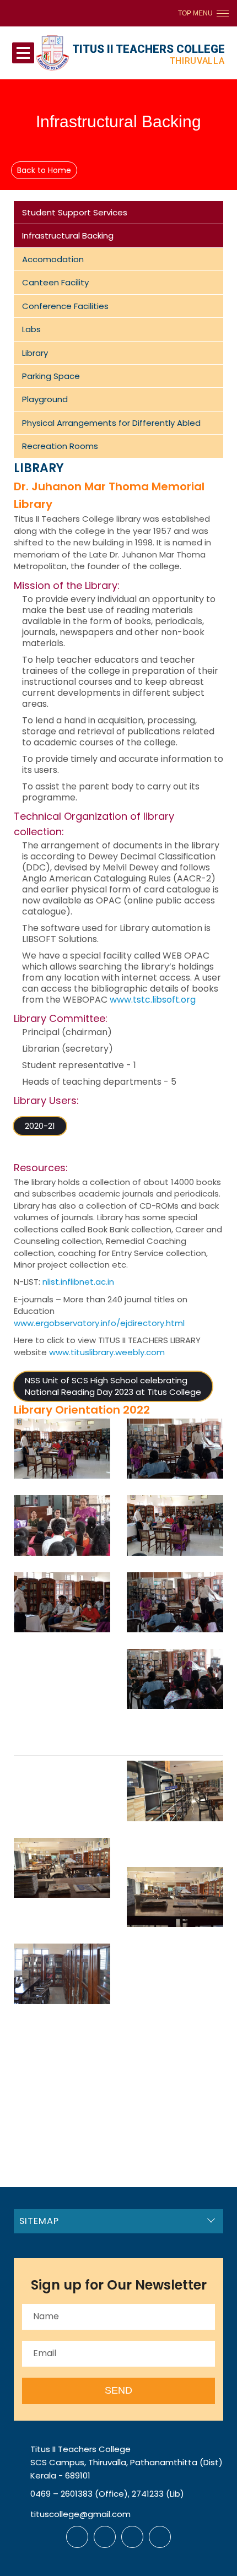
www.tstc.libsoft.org (152, 1000)
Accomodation (53, 259)
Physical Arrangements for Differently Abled (111, 423)
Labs (31, 329)
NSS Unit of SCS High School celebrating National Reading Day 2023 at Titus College (113, 1386)
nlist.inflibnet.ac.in (78, 1282)
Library (35, 353)
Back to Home (44, 170)
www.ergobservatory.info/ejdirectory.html (99, 1323)
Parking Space (51, 376)
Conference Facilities (65, 306)
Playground (45, 399)
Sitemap (39, 2221)
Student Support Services (75, 212)
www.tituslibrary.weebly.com (107, 1352)
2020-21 (40, 1126)
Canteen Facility (55, 282)
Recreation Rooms (60, 446)
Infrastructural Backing (68, 236)
